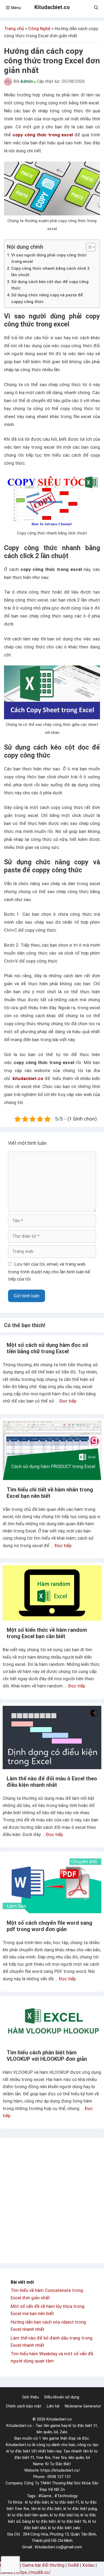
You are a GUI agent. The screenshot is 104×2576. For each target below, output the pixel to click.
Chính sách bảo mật (24, 2406)
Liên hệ (53, 2406)
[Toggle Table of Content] (88, 247)
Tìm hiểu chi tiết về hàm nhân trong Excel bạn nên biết (50, 1493)
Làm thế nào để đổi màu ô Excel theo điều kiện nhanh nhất (52, 1782)
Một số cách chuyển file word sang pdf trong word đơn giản (49, 1926)
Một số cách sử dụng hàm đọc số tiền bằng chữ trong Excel (47, 1348)
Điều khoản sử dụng (62, 2397)
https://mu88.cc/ (33, 2572)
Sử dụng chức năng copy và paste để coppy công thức (47, 298)
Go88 (73, 2565)
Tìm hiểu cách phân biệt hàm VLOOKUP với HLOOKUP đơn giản (47, 2056)
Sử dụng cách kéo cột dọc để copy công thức (50, 285)
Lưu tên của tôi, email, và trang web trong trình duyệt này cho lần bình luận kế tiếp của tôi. (49, 1271)
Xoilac (88, 2565)
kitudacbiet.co (28, 1078)
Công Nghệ (39, 28)
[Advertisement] (52, 2201)
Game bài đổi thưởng (43, 2565)
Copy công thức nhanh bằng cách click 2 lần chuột (50, 272)
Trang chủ (14, 28)
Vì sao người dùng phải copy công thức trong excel (49, 258)
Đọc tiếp (68, 1401)
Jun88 (6, 2572)
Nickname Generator (83, 2406)
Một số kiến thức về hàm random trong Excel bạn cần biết (47, 1633)
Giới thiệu (31, 2397)
